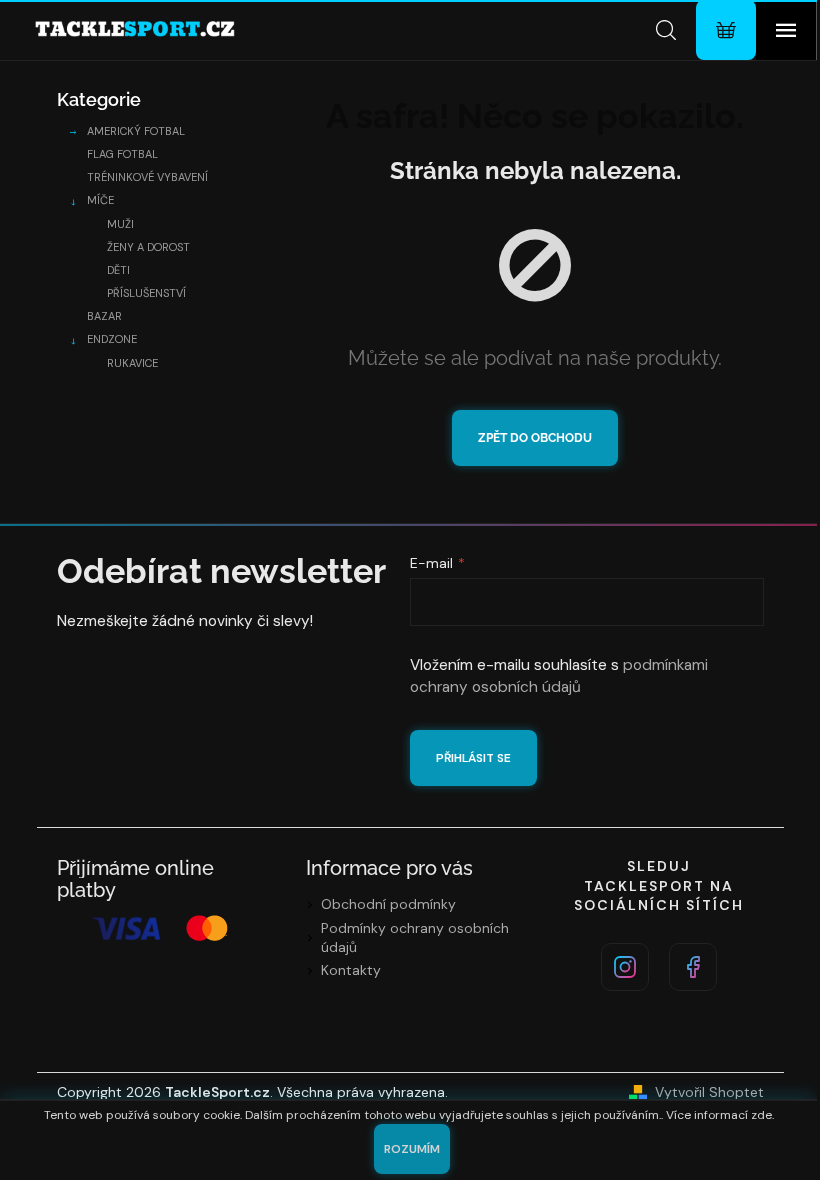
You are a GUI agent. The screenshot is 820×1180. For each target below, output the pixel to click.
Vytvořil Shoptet (709, 1092)
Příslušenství (146, 293)
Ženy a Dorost (148, 247)
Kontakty (351, 970)
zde (761, 1115)
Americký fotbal (136, 131)
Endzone (112, 339)
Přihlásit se (473, 758)
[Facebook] (693, 967)
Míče (100, 200)
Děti (118, 270)
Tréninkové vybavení (147, 177)
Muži (120, 224)
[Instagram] (625, 967)
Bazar (104, 316)
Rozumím (412, 1149)
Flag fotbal (122, 154)
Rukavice (132, 363)
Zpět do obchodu (535, 438)
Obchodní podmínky (388, 904)
